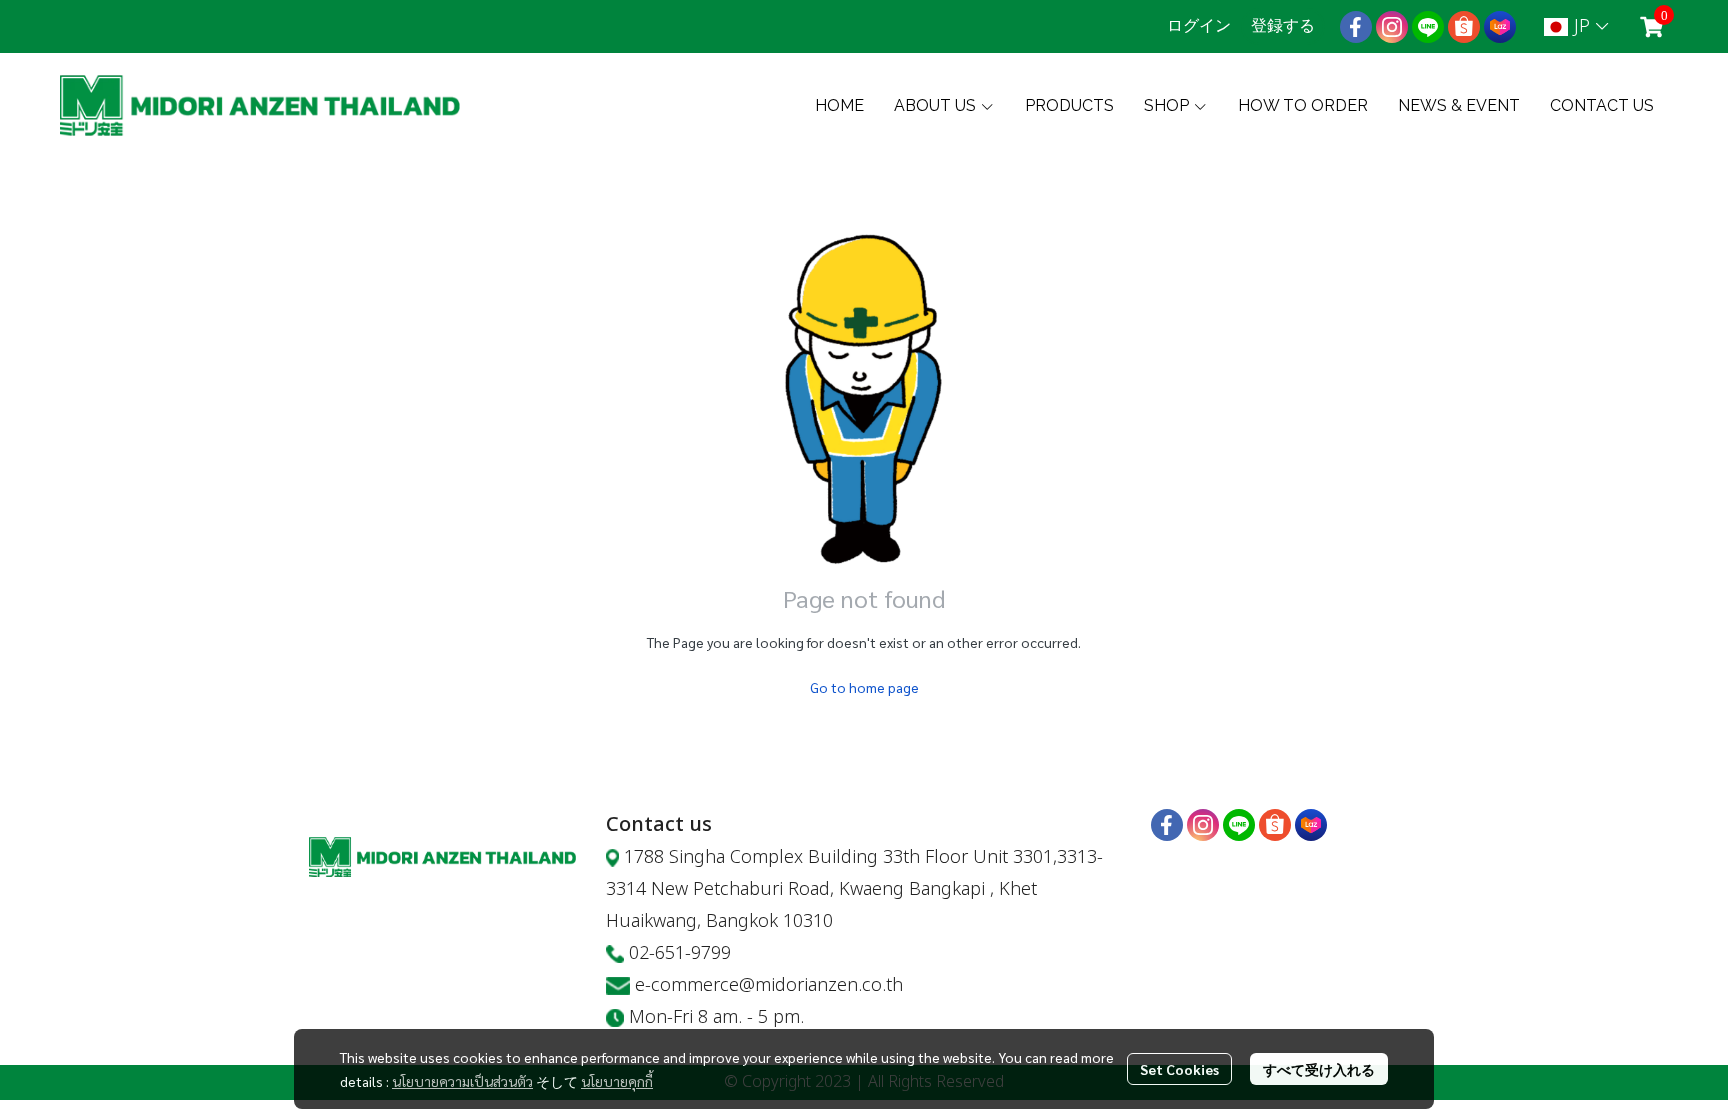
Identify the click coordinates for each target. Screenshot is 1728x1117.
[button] (1576, 26)
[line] (1428, 27)
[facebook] (1356, 27)
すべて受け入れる (1319, 1069)
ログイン (1199, 25)
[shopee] (1464, 27)
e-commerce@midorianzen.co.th (769, 985)
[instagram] (1392, 27)
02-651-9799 (680, 953)
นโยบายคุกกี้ (617, 1081)
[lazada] (1500, 27)
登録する (1283, 25)
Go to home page (864, 687)
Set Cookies (1179, 1069)
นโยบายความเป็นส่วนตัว (462, 1081)
